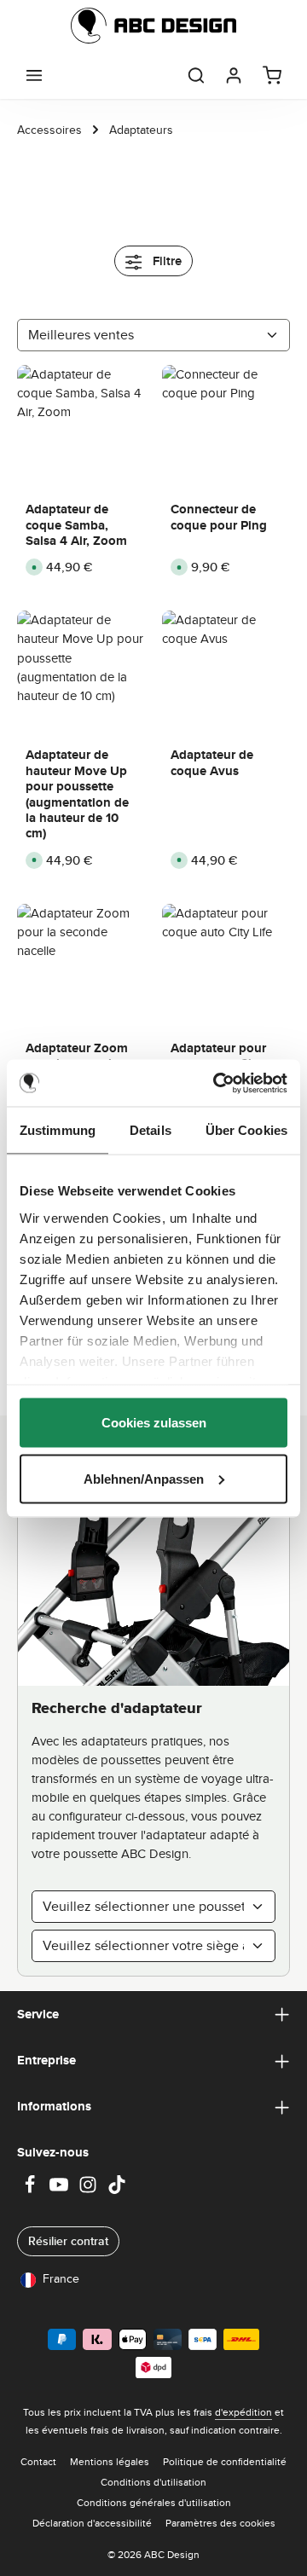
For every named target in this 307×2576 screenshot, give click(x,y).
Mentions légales (110, 2461)
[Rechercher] (196, 75)
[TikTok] (117, 2190)
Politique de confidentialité (225, 2461)
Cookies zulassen (154, 1423)
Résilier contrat (68, 2241)
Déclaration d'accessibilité (92, 2523)
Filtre (165, 261)
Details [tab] (151, 1130)
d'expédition (243, 2412)
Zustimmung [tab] (58, 1130)
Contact (38, 2461)
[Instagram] (90, 2190)
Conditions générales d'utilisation (154, 2502)
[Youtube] (61, 2190)
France (61, 2278)
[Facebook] (32, 2190)
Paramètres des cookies (220, 2523)
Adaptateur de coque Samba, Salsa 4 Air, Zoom (76, 525)
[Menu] (34, 75)
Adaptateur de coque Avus (212, 763)
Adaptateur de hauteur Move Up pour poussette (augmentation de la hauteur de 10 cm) (77, 794)
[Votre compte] (234, 75)
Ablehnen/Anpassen (144, 1478)
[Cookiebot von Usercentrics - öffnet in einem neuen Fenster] (217, 1083)
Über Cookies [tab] (246, 1130)
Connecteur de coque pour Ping (219, 517)
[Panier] (272, 75)
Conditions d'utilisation (153, 2482)
